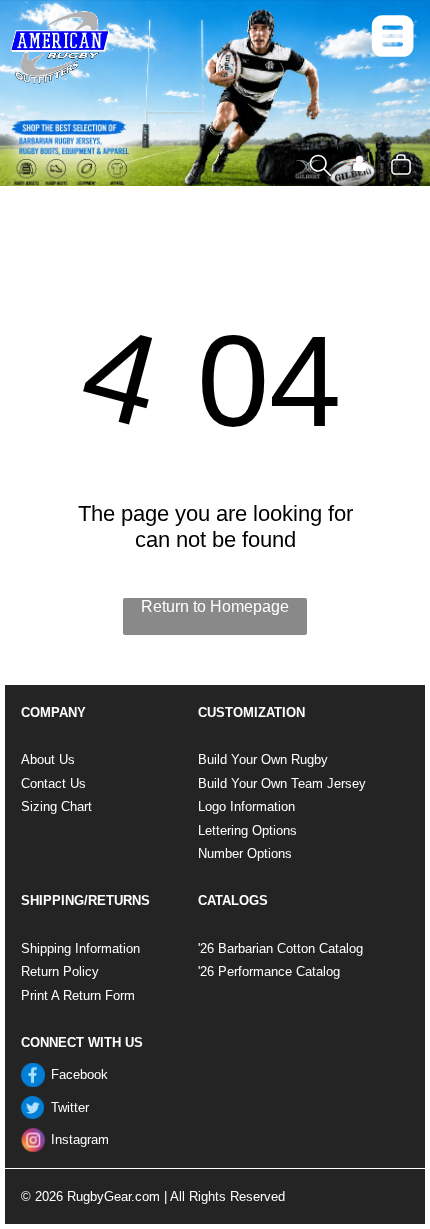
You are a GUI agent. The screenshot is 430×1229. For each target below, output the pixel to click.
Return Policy (60, 971)
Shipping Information (80, 948)
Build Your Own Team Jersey (282, 783)
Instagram (80, 1139)
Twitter (70, 1107)
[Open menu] (392, 36)
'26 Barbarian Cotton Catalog (280, 948)
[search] (320, 167)
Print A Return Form (78, 995)
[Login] (359, 165)
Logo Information (246, 806)
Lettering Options (247, 830)
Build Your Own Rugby (263, 759)
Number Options (245, 853)
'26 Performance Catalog (269, 971)
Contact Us (53, 783)
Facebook (79, 1074)
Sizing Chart (56, 806)
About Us (48, 759)
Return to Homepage (215, 606)
